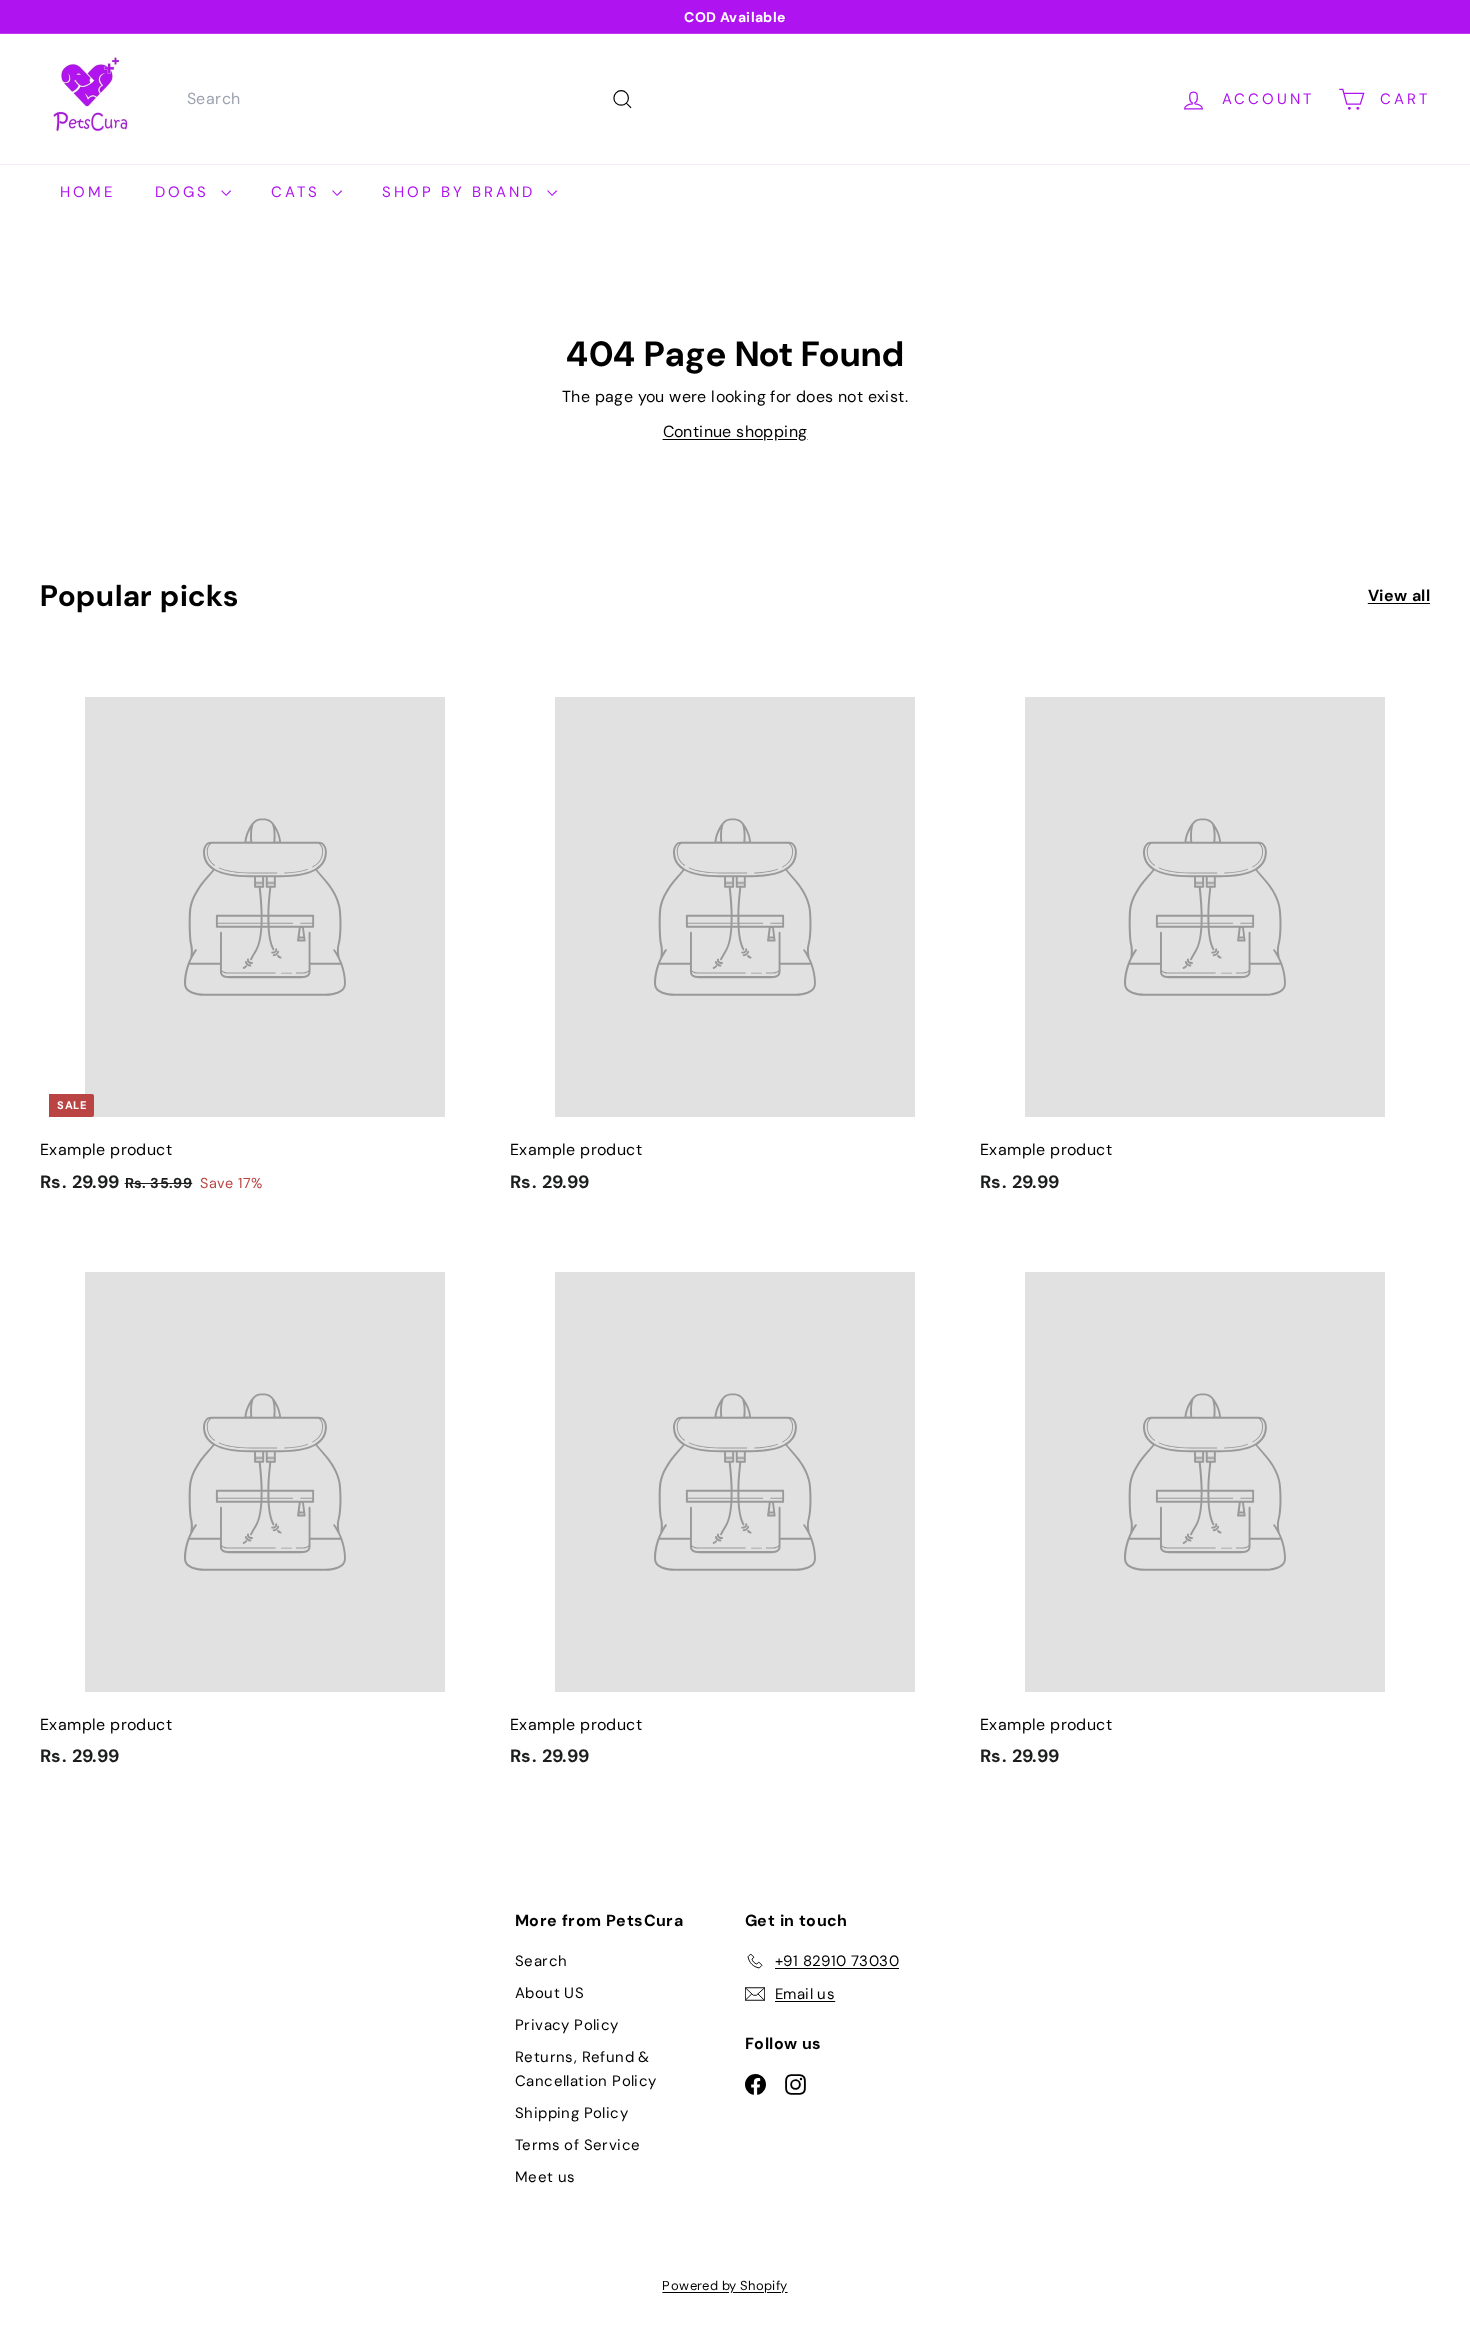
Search (541, 1961)
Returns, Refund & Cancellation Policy (586, 2069)
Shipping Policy (571, 2113)
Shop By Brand (462, 192)
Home (87, 192)
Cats (299, 192)
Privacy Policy (567, 2025)
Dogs (185, 192)
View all (1399, 595)
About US (549, 1993)
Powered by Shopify (724, 2285)
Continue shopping (735, 431)
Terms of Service (577, 2145)
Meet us (545, 2177)
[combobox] (407, 99)
